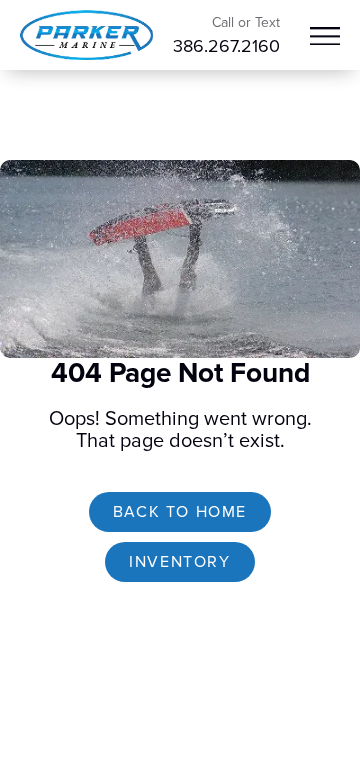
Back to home (180, 512)
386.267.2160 (226, 46)
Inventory (179, 562)
